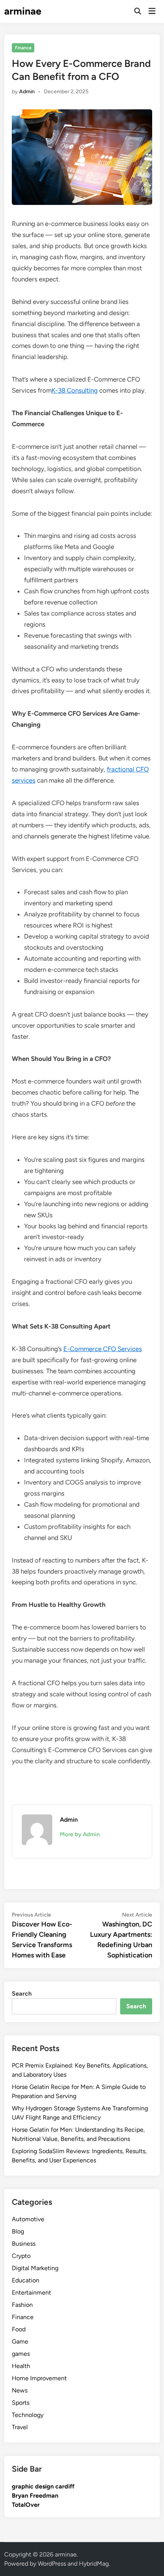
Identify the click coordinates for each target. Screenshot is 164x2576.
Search (22, 1994)
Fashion (22, 2305)
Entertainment (31, 2293)
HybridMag (94, 2564)
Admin (27, 92)
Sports (21, 2403)
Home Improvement (39, 2378)
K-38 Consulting (75, 390)
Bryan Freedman (35, 2496)
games (21, 2354)
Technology (28, 2415)
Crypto (21, 2256)
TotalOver (26, 2505)
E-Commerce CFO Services (103, 1349)
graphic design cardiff (43, 2486)
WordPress (52, 2564)
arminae (23, 11)
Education (26, 2280)
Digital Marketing (35, 2268)
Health (21, 2366)
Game (20, 2341)
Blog (18, 2231)
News (20, 2390)
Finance (23, 48)
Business (24, 2244)
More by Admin (80, 1834)
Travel (20, 2427)
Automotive (28, 2219)
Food (19, 2329)
